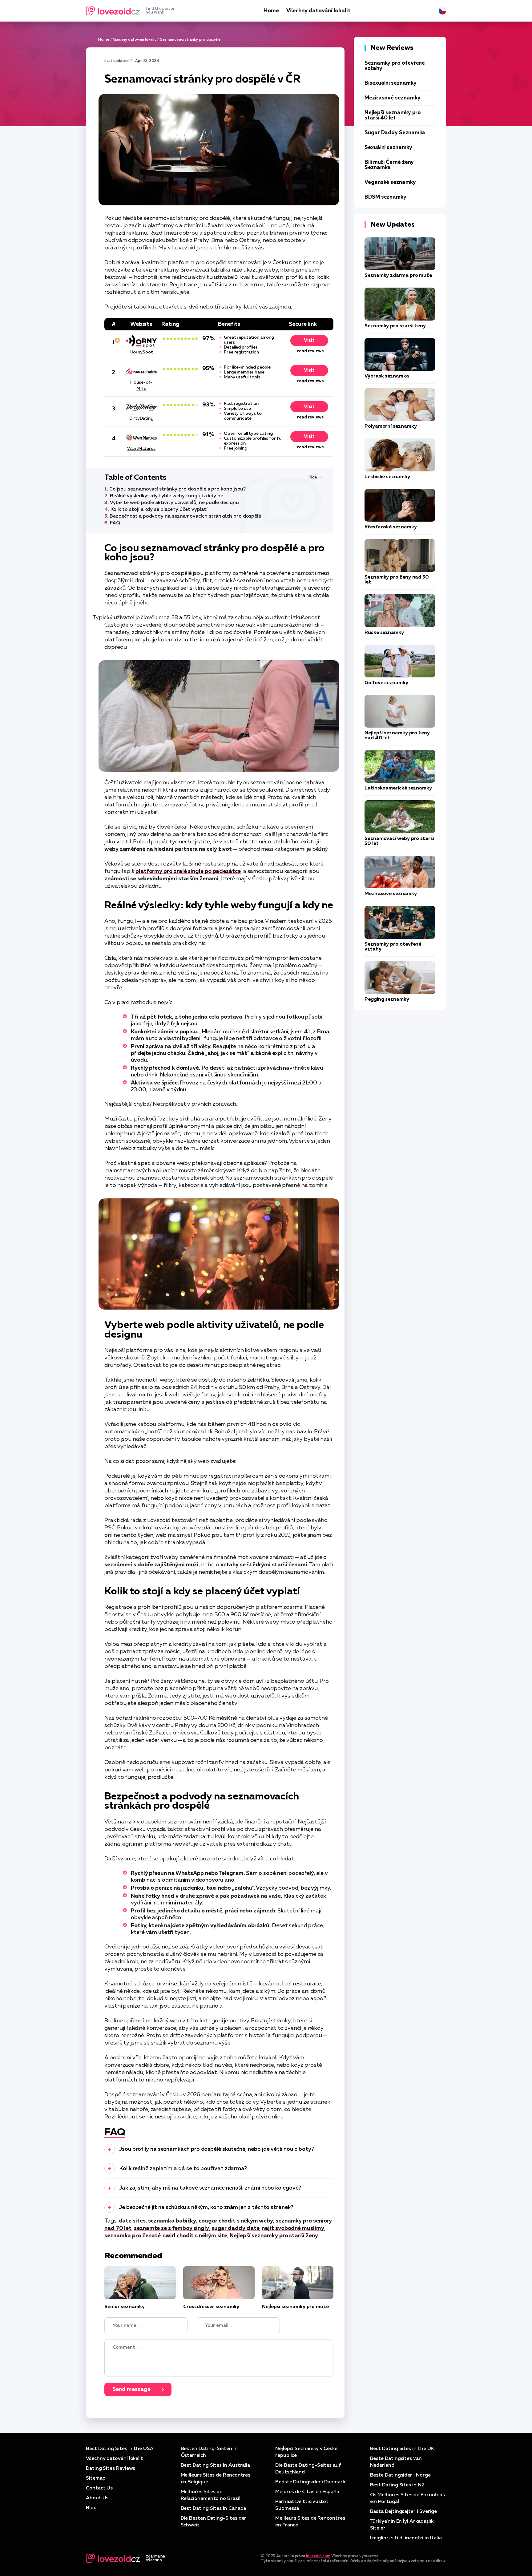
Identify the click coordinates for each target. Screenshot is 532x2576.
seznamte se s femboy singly (171, 2228)
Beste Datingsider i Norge (400, 2475)
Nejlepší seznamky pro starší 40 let (393, 115)
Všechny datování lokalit (318, 11)
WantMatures (141, 449)
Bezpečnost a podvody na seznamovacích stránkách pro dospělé (185, 516)
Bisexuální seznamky (390, 83)
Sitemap (96, 2478)
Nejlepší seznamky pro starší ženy (274, 2236)
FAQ (115, 523)
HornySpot (141, 352)
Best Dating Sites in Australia (216, 2465)
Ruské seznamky (384, 633)
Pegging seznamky (387, 999)
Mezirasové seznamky (392, 98)
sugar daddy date (236, 2228)
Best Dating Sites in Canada (214, 2509)
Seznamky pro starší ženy (395, 326)
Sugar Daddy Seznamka (395, 133)
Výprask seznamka (387, 376)
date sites (132, 2221)
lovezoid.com (318, 2556)
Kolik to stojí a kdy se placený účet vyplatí (159, 510)
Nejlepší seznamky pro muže (295, 2307)
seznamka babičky (172, 2221)
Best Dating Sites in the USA (120, 2449)
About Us (97, 2498)
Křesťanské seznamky (391, 527)
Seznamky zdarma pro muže (398, 276)
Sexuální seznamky (388, 148)
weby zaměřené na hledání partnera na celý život (168, 849)
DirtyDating (141, 418)
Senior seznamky (125, 2307)
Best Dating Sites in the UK (402, 2449)
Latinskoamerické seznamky (398, 788)
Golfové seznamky (386, 683)
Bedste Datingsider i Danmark (310, 2482)
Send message (131, 2389)
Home (271, 11)
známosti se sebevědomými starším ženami (161, 879)
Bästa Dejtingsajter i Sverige (404, 2512)
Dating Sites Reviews (111, 2469)
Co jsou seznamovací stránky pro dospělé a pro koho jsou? (178, 489)
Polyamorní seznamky (391, 426)
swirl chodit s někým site (195, 2236)
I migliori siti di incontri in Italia (406, 2538)
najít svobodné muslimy (293, 2228)
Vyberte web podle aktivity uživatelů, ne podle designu (174, 503)
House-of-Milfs (141, 386)
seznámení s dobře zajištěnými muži (151, 1565)
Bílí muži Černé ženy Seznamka (389, 165)
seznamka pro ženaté (132, 2236)
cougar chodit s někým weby (236, 2221)
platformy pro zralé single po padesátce (188, 871)
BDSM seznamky (385, 197)
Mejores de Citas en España (307, 2492)
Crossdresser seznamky (211, 2307)
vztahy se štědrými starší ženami (264, 1565)
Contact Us (99, 2488)
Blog (91, 2508)
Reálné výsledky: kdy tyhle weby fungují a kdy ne (167, 496)
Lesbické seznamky (387, 477)
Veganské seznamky (390, 182)
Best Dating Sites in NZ (397, 2485)
